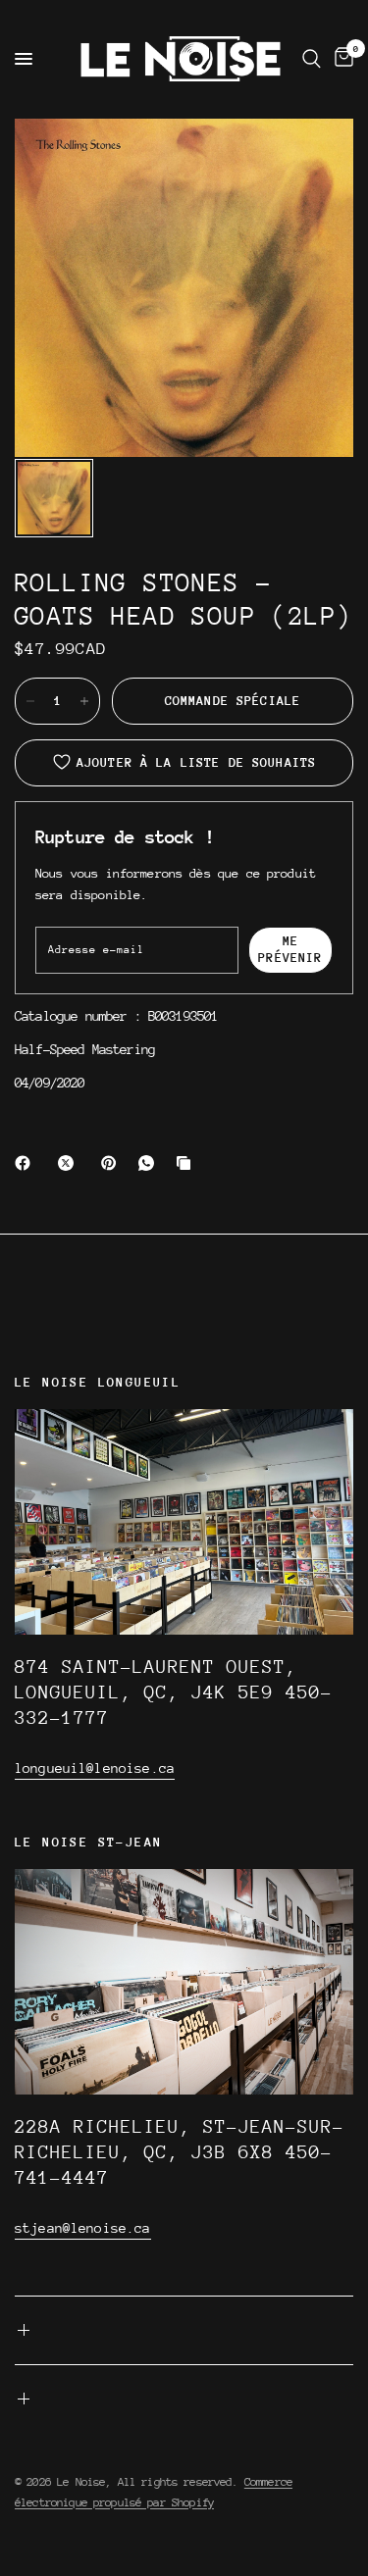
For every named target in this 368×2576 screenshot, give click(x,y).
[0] (341, 59)
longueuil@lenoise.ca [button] (95, 1768)
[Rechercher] (312, 59)
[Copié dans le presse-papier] (187, 1163)
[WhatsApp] (150, 1163)
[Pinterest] (113, 1163)
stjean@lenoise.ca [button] (83, 2228)
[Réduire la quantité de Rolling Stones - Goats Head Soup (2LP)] (30, 701)
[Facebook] (26, 1163)
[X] (70, 1163)
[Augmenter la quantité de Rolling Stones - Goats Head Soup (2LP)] (84, 701)
